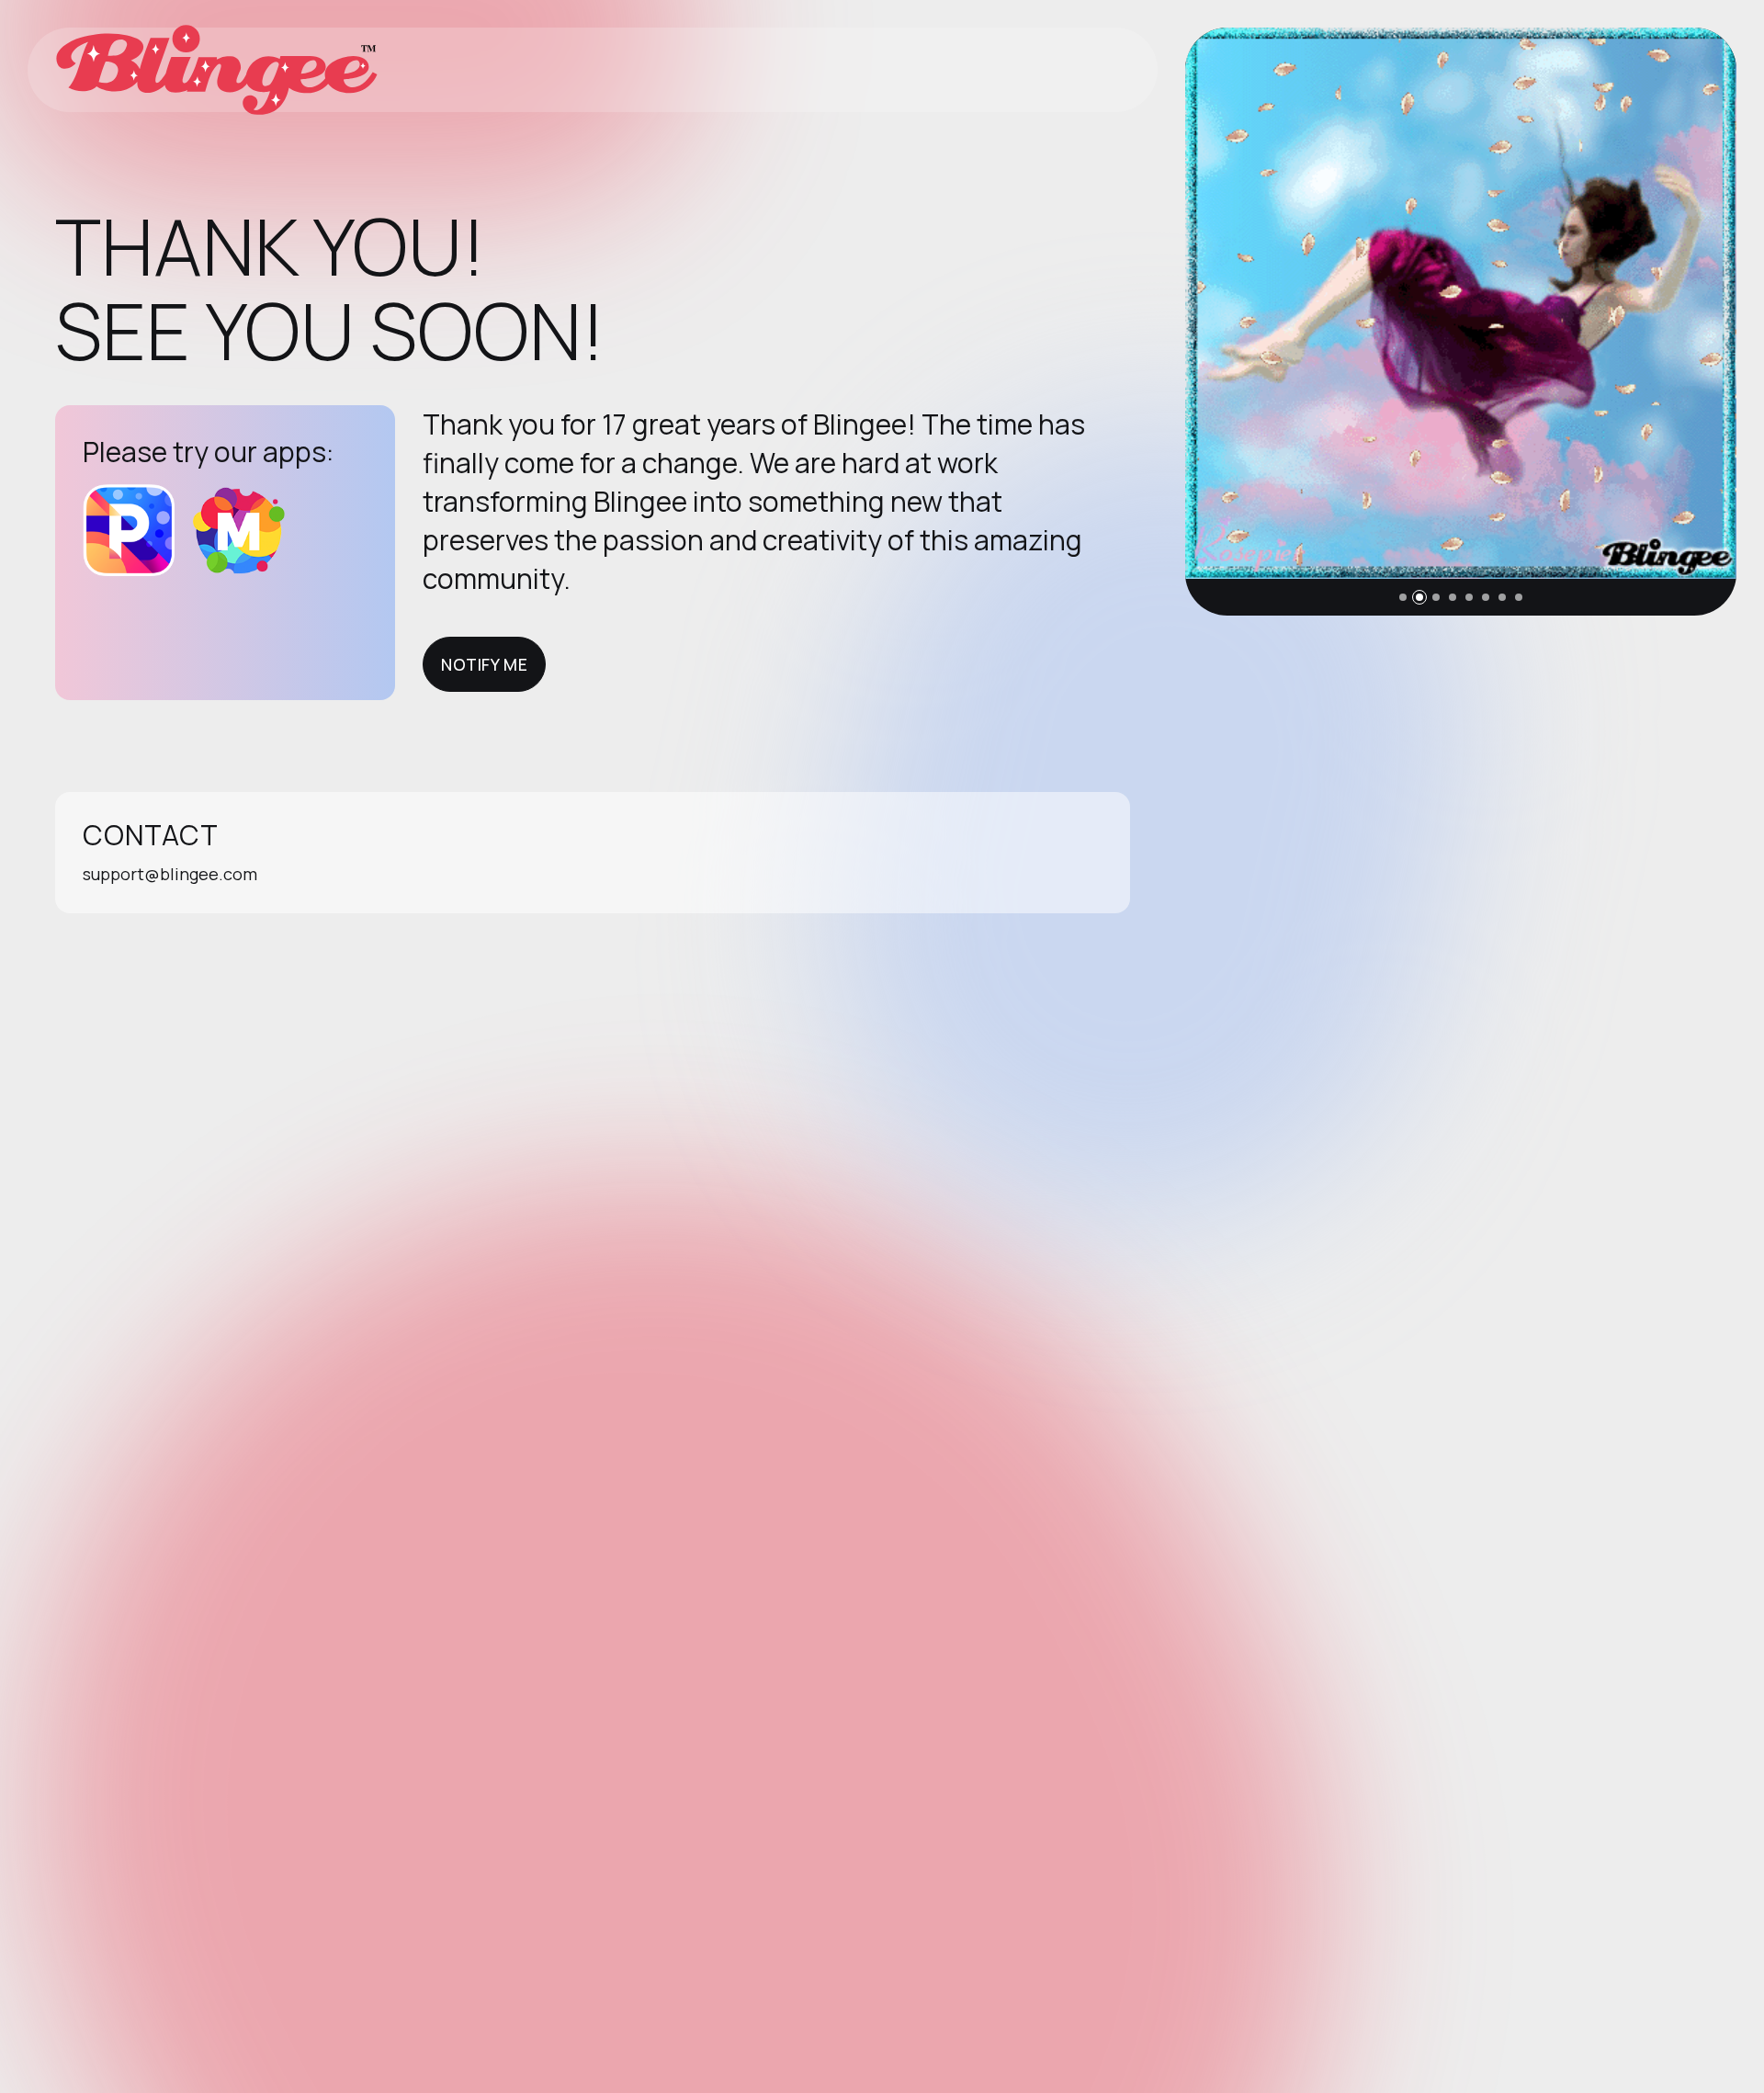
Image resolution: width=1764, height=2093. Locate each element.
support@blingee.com (170, 874)
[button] (1403, 597)
